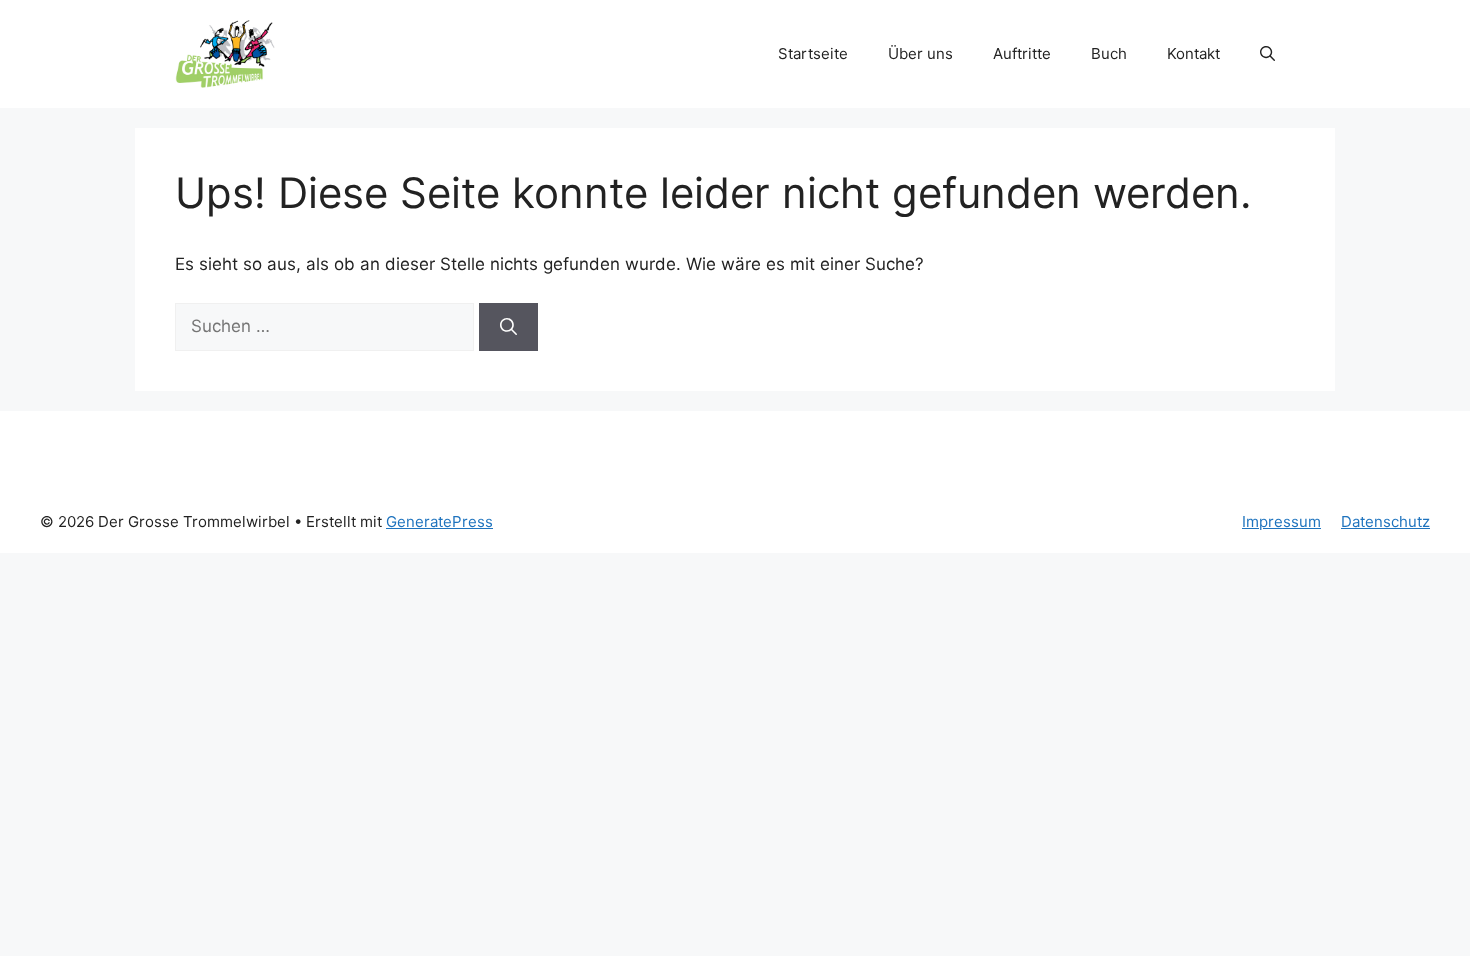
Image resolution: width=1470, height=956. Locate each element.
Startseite (813, 53)
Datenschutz (1385, 521)
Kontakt (1193, 53)
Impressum (1281, 521)
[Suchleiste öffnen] (1267, 54)
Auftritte (1022, 53)
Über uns (920, 53)
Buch (1109, 53)
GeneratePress (439, 521)
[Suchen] (508, 327)
